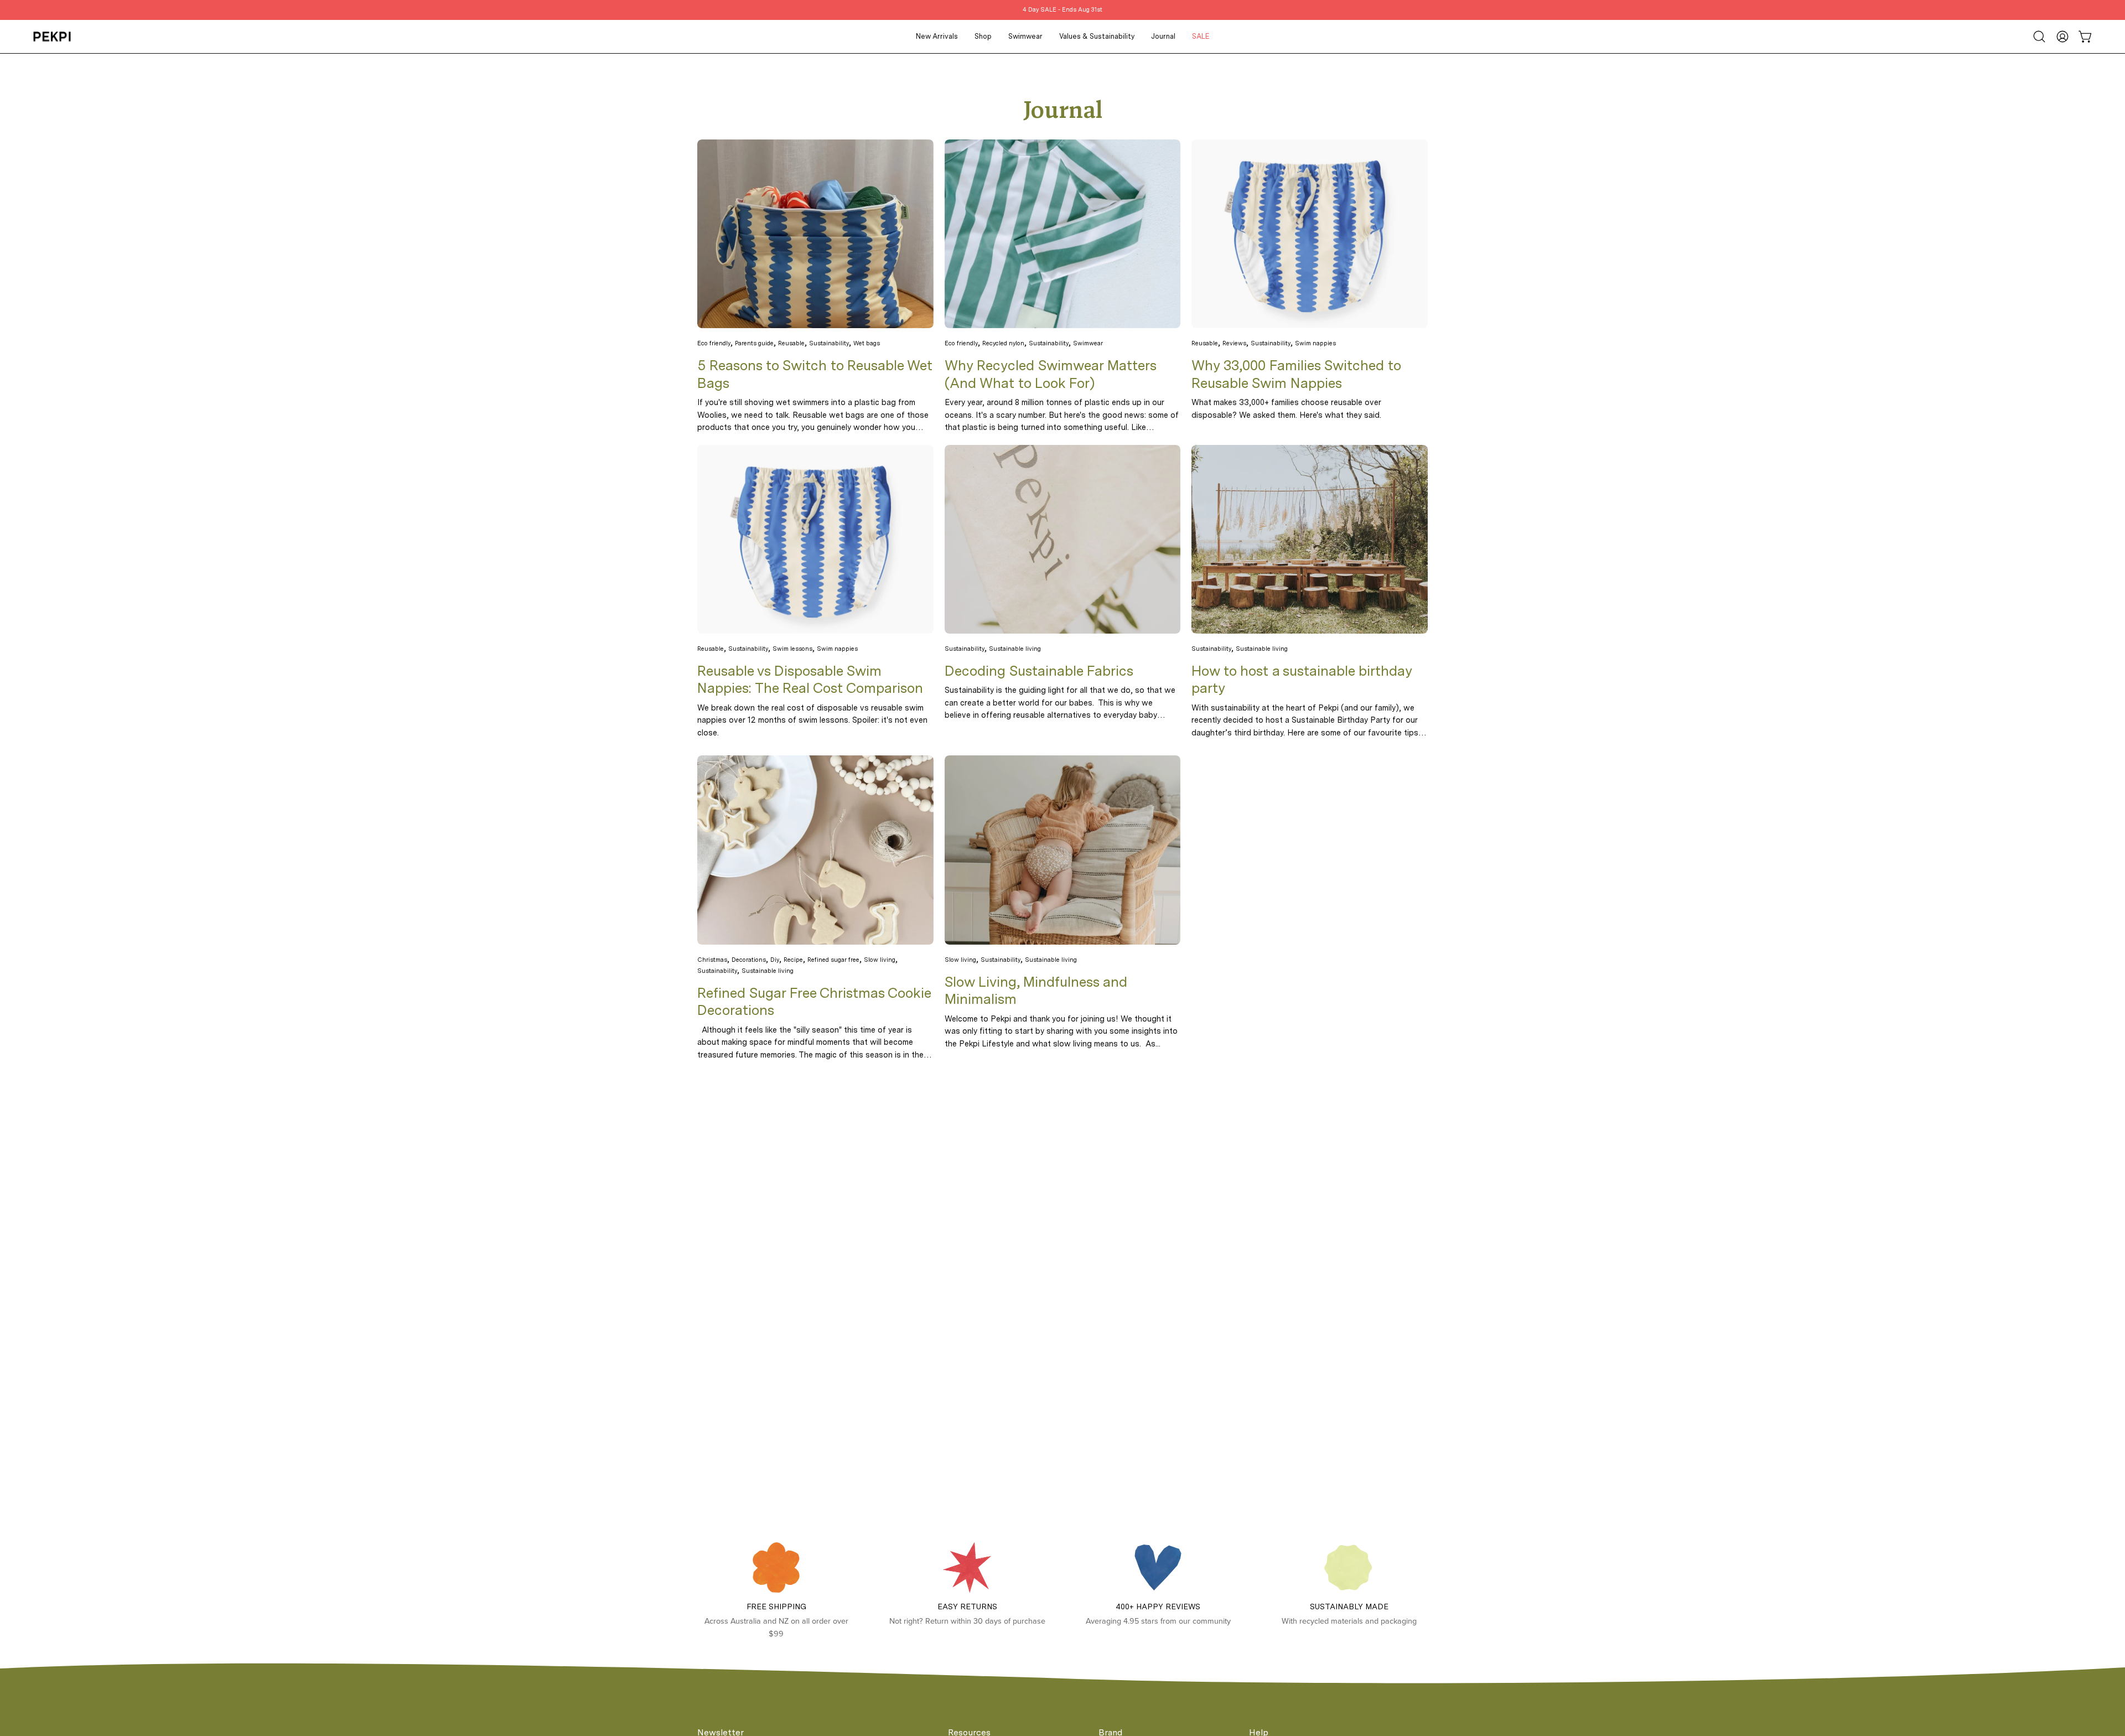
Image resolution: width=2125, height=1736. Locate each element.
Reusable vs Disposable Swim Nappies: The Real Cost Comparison (810, 680)
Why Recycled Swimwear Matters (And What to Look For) (1050, 374)
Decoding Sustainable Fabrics (1039, 671)
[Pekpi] (53, 37)
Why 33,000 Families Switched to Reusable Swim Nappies (1296, 374)
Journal (1063, 112)
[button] (2039, 37)
